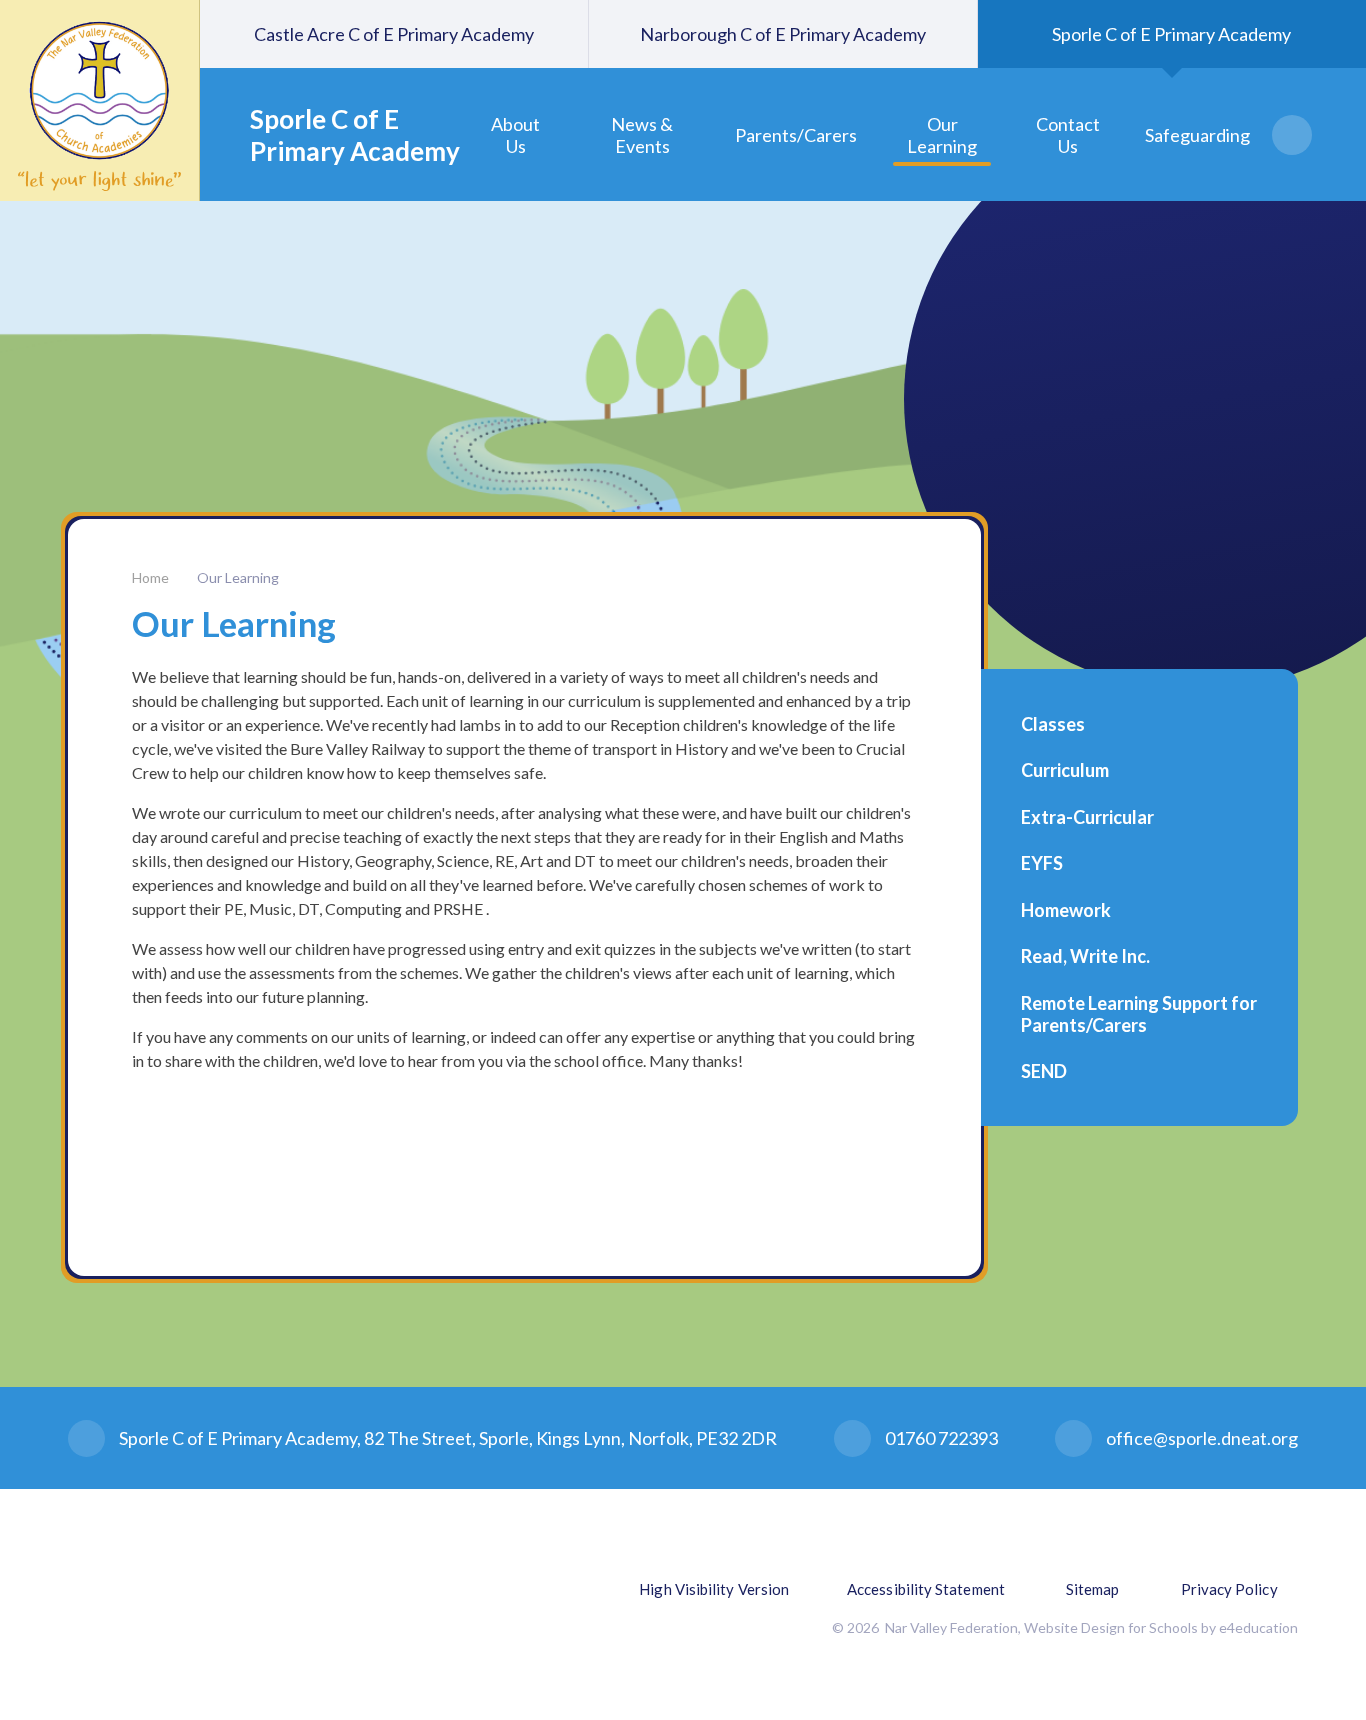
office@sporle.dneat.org (1202, 1438)
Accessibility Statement (926, 1589)
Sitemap (1093, 1589)
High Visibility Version (714, 1589)
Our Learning (238, 577)
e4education (1258, 1627)
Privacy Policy (1229, 1589)
